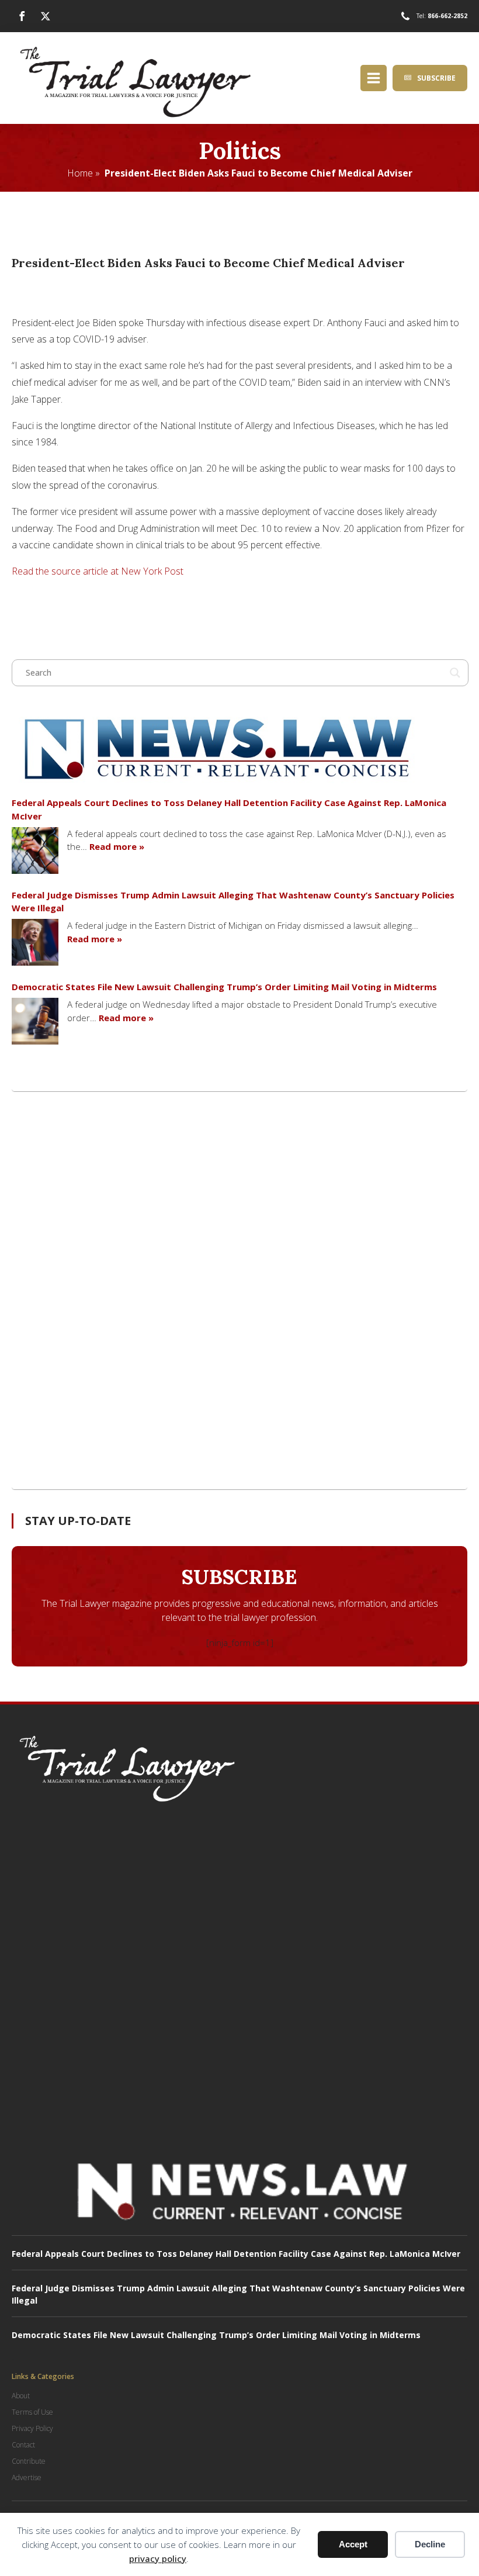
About (21, 2396)
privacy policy (158, 2558)
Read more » (117, 846)
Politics (240, 151)
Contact (23, 2445)
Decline (430, 2544)
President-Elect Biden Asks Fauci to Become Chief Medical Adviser (258, 173)
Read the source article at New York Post (98, 571)
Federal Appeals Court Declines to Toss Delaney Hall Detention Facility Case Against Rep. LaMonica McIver (229, 809)
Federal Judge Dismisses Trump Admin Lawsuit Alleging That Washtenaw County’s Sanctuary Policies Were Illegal (233, 902)
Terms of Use (32, 2412)
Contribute (29, 2461)
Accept (353, 2544)
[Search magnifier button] (455, 673)
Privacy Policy (32, 2428)
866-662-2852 (447, 16)
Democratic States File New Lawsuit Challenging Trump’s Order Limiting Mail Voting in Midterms (224, 987)
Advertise (27, 2478)
